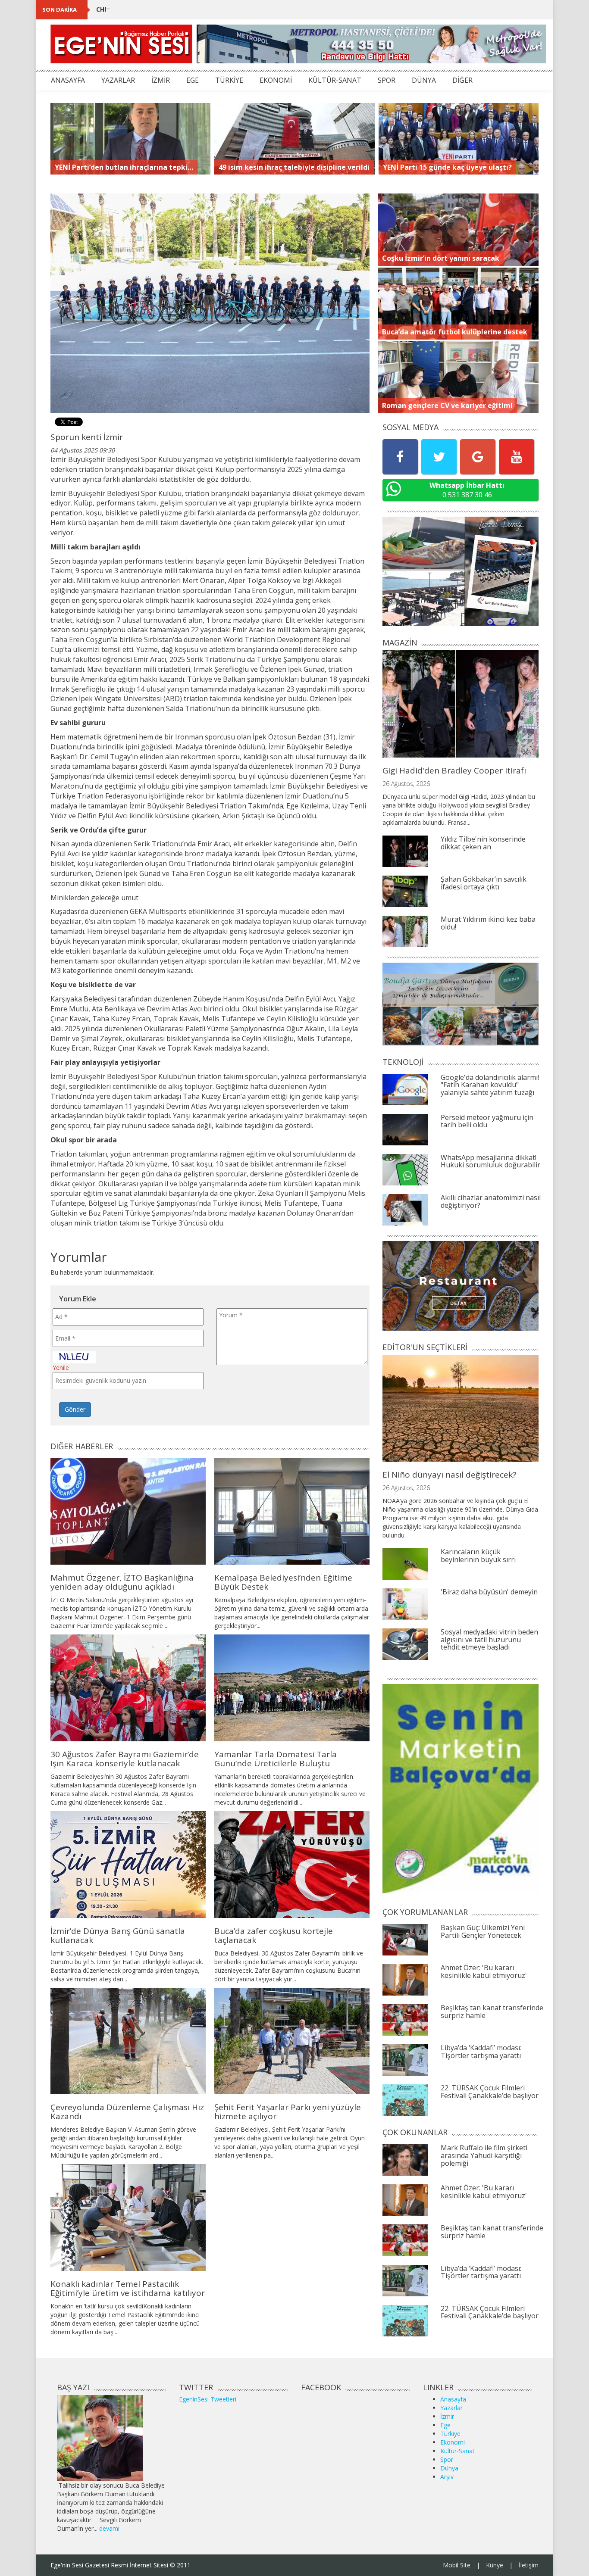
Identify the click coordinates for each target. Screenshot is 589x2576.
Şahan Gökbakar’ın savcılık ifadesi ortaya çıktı (484, 883)
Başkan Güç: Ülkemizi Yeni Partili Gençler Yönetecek (483, 1931)
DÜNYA (424, 80)
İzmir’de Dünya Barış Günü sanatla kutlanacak (118, 1935)
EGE (193, 80)
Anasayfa (453, 2399)
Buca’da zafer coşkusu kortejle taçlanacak (274, 1935)
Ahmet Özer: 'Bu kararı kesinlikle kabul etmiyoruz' (484, 1971)
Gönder (75, 1409)
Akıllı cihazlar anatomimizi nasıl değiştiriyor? (491, 1201)
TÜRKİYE (229, 80)
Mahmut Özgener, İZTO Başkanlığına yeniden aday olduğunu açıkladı (122, 1582)
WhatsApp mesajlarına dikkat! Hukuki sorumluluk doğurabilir (490, 1161)
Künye (495, 2565)
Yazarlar (451, 2408)
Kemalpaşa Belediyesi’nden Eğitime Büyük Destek (283, 1582)
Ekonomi (453, 2442)
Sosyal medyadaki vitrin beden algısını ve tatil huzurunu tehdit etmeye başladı (489, 1639)
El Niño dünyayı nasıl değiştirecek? (449, 1475)
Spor (447, 2459)
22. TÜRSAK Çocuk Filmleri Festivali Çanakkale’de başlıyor (490, 2092)
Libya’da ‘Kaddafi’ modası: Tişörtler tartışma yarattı (481, 2052)
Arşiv (447, 2477)
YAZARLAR (118, 80)
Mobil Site (457, 2565)
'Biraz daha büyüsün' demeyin (489, 1592)
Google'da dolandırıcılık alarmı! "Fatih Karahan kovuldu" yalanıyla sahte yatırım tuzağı (490, 1085)
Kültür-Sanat (457, 2451)
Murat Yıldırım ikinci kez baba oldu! (488, 923)
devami (109, 2528)
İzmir (447, 2416)
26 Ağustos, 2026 (406, 784)
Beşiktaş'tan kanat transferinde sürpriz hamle (492, 2012)
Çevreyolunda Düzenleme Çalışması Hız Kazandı (127, 2112)
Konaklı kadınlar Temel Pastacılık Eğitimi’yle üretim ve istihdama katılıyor (128, 2288)
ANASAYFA (68, 80)
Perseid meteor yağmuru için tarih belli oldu (487, 1121)
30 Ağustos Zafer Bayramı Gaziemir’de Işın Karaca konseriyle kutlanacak (125, 1759)
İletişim (529, 2565)
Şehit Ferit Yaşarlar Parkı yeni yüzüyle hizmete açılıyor (288, 2112)
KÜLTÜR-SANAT (335, 80)
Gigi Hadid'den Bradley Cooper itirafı (454, 770)
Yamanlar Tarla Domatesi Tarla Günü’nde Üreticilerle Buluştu (276, 1759)
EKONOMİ (276, 80)
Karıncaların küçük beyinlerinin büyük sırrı (478, 1556)
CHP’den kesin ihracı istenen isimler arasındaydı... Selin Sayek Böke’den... (209, 9)
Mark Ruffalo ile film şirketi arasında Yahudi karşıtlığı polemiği (484, 2155)
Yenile (61, 1368)
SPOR (387, 80)
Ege (445, 2425)
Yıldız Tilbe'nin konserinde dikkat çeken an (483, 843)
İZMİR (161, 80)
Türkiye (450, 2434)
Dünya (449, 2468)
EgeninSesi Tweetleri (208, 2399)
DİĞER (462, 80)
